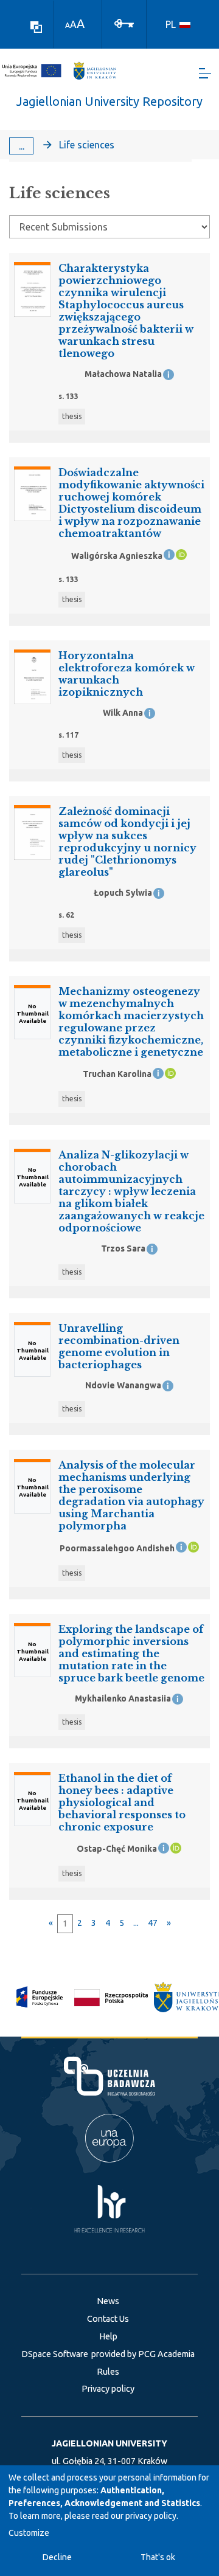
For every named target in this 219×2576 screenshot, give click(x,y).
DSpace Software (55, 2354)
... (22, 146)
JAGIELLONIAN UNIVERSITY (109, 2443)
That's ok (158, 2557)
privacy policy (151, 2516)
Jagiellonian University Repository (109, 101)
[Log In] (124, 23)
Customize (29, 2533)
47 (153, 1923)
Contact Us (108, 2319)
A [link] (68, 25)
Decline (57, 2557)
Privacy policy (108, 2389)
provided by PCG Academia (143, 2354)
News (108, 2301)
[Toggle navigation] (205, 73)
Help (108, 2336)
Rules (108, 2372)
